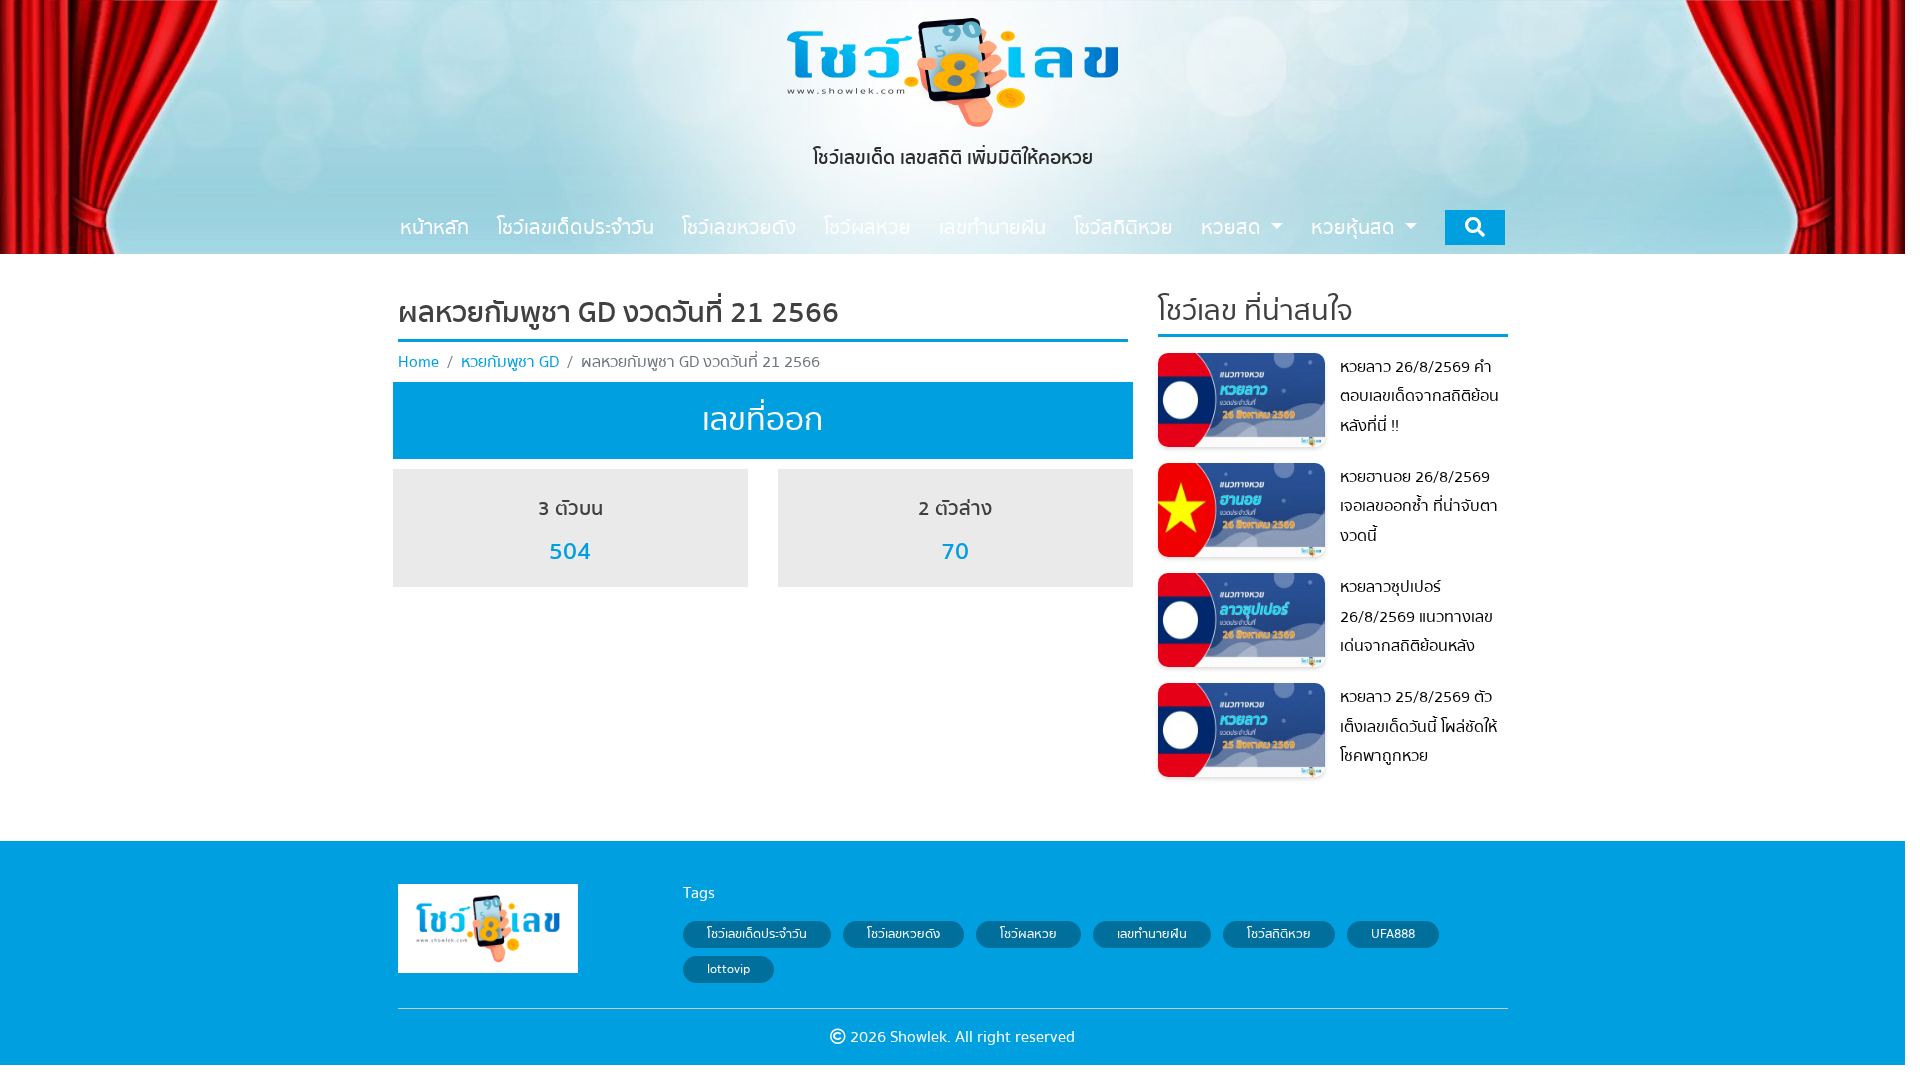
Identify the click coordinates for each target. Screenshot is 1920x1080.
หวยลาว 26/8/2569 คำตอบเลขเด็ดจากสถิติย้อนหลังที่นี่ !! (1419, 396)
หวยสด (1233, 227)
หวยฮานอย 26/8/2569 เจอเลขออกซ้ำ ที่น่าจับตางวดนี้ (1419, 506)
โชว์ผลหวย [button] (867, 227)
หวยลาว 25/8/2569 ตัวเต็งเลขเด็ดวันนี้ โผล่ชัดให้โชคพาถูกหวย (1418, 726)
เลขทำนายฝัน (1152, 934)
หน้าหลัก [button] (434, 227)
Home (418, 362)
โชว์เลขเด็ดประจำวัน (757, 934)
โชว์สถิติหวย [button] (1123, 227)
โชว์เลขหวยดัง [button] (739, 227)
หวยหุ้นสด (1355, 227)
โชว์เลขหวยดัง (903, 934)
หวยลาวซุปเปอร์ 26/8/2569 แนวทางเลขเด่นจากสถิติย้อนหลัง (1416, 616)
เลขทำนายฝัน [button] (992, 227)
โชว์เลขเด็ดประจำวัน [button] (575, 227)
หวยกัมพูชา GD (510, 362)
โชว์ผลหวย (1028, 934)
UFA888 (1393, 934)
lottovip (728, 970)
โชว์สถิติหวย (1279, 934)
